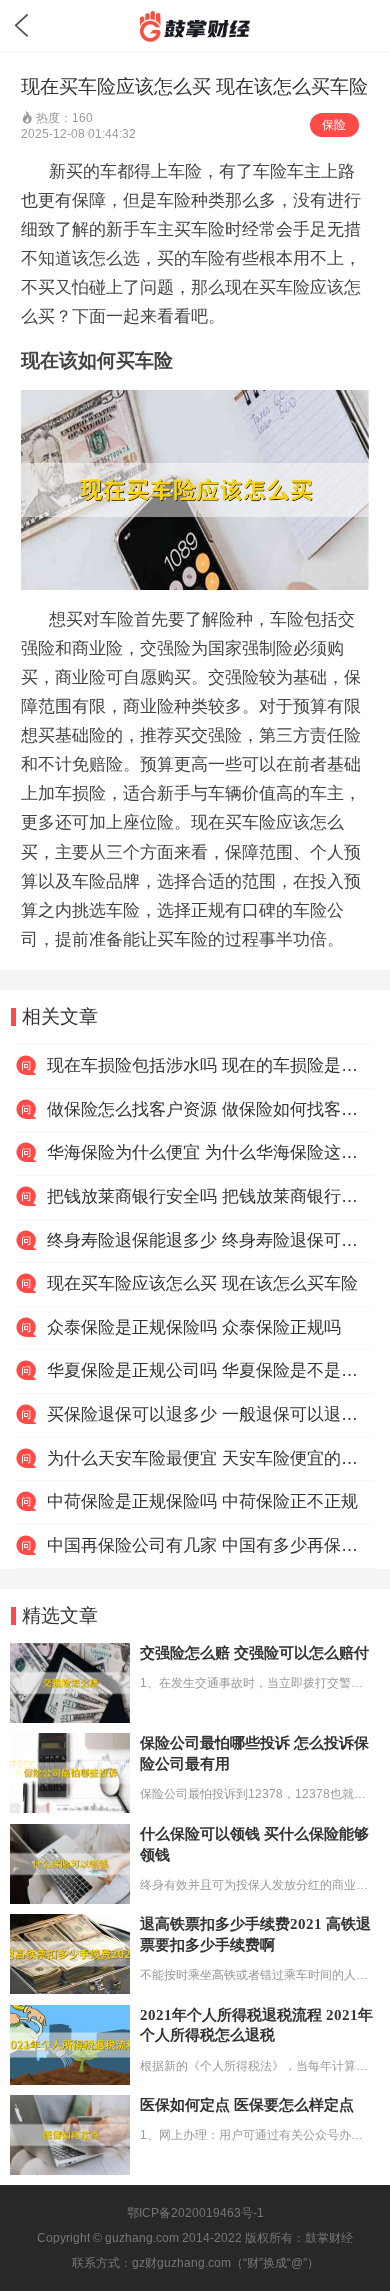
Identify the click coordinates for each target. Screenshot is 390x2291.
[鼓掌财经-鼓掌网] (194, 26)
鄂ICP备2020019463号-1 (195, 2213)
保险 (334, 125)
